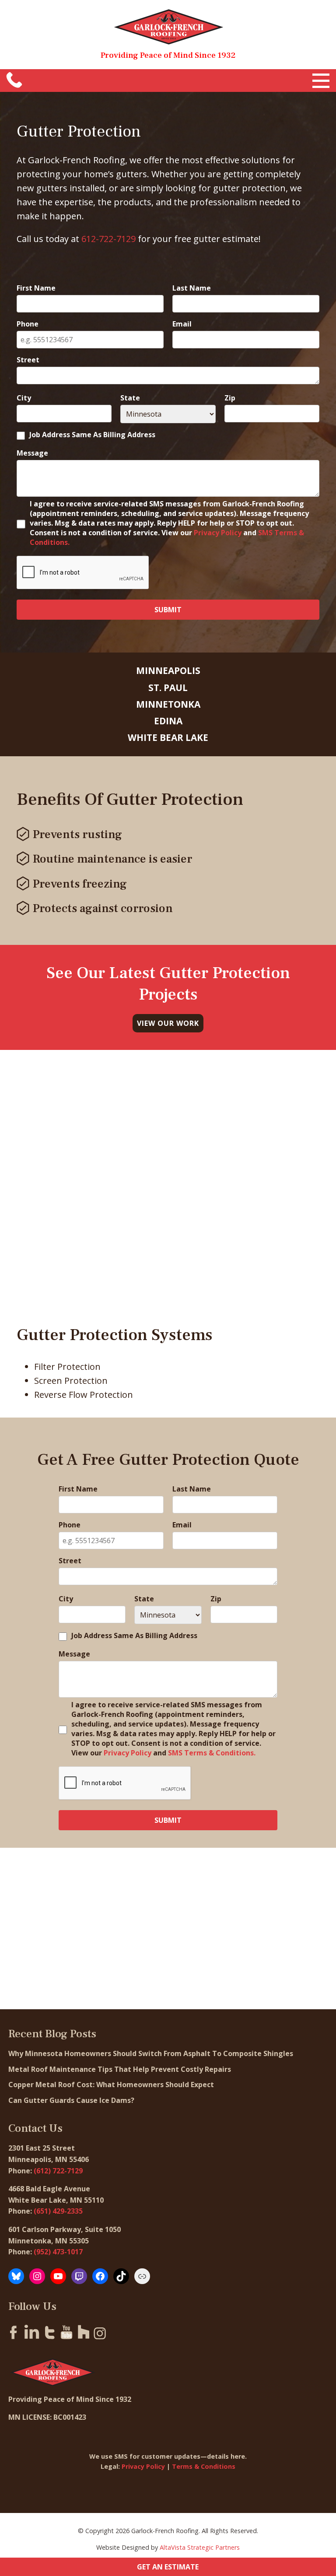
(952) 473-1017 (58, 2252)
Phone (28, 324)
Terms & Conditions (204, 2466)
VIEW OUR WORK (168, 1023)
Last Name (192, 288)
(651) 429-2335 (58, 2211)
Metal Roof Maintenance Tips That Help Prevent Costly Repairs (121, 2069)
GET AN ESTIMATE (168, 2567)
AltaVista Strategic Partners (200, 2547)
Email (182, 324)
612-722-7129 (108, 239)
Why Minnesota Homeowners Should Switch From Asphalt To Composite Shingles (151, 2053)
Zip (230, 398)
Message (32, 453)
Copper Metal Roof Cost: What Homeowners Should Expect (112, 2085)
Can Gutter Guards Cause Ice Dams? (72, 2100)
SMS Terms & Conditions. (212, 1753)
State (130, 398)
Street (28, 360)
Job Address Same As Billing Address (92, 435)
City (24, 398)
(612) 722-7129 (58, 2171)
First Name (36, 288)
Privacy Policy (218, 533)
